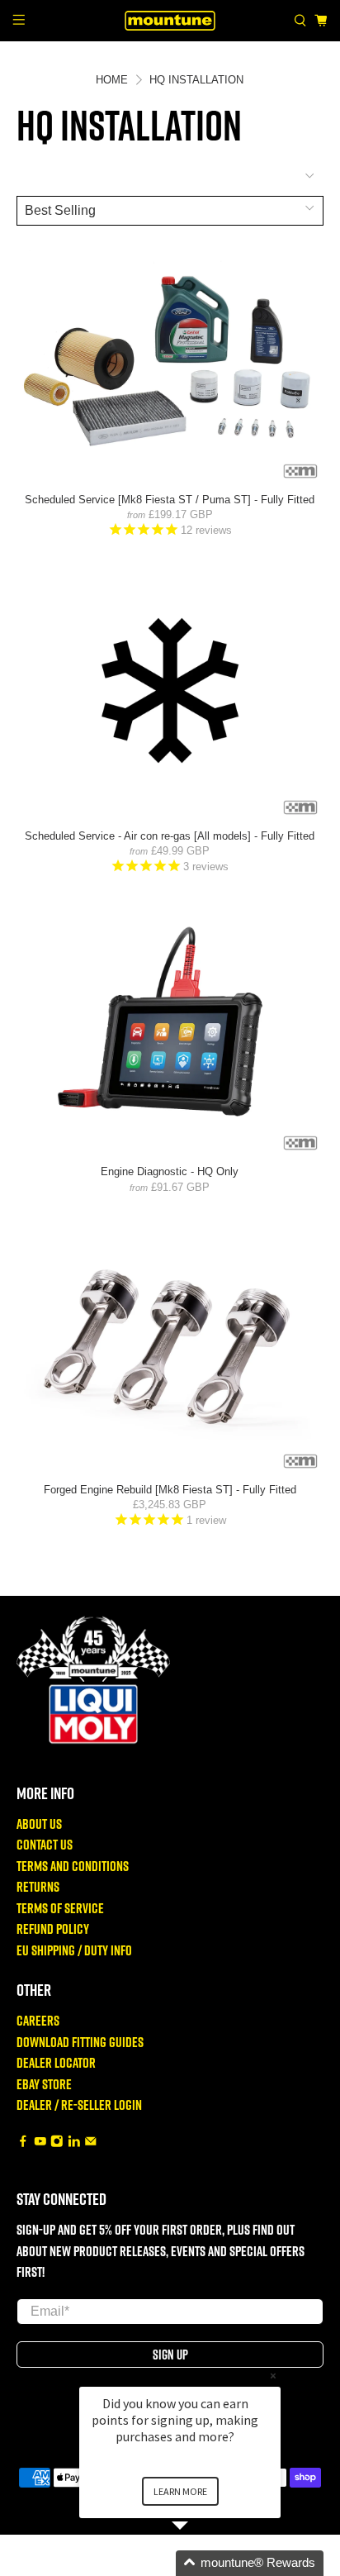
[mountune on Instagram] (57, 2143)
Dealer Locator (56, 2062)
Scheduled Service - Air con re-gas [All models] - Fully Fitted (170, 836)
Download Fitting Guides (80, 2042)
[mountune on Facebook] (23, 2143)
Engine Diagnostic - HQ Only (170, 1171)
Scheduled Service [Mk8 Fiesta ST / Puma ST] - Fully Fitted (170, 500)
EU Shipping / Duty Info (74, 1950)
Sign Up (170, 2355)
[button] (200, 2563)
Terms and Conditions (73, 1866)
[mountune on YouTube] (40, 2143)
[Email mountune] (91, 2143)
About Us (39, 1824)
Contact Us (45, 1844)
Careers (38, 2020)
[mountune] (170, 20)
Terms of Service (60, 1908)
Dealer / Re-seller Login (79, 2105)
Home (112, 80)
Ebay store (44, 2084)
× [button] (273, 2376)
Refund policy (53, 1928)
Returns (38, 1886)
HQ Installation (196, 80)
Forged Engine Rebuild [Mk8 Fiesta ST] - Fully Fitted (170, 1490)
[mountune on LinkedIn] (74, 2143)
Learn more (180, 2491)
